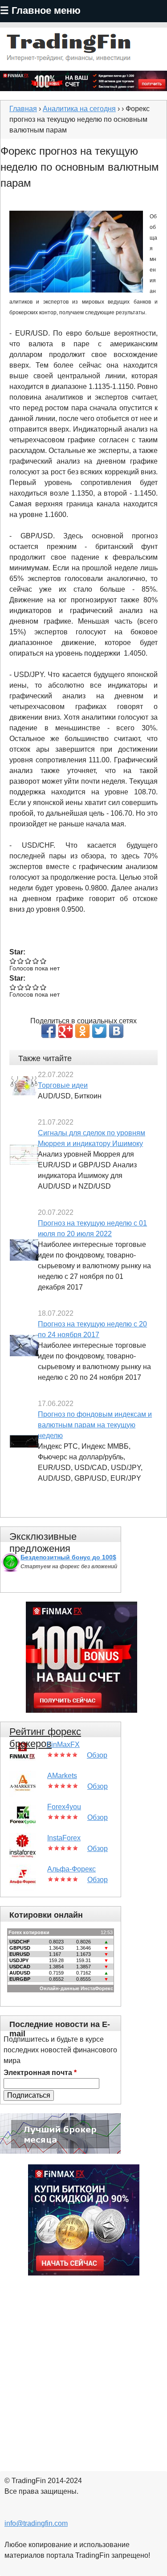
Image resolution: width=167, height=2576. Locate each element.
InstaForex (64, 1838)
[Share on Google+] (65, 1031)
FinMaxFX (63, 1745)
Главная (23, 109)
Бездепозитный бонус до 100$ (68, 1557)
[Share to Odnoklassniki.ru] (82, 1031)
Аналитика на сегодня (79, 109)
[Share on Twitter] (99, 1031)
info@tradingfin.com (36, 2523)
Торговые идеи (63, 1085)
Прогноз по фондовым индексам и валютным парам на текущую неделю (95, 1425)
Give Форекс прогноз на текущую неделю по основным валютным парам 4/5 (36, 961)
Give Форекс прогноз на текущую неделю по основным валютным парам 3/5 (28, 961)
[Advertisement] (83, 2368)
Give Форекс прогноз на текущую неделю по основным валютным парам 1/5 (13, 961)
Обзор (97, 1755)
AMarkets (62, 1776)
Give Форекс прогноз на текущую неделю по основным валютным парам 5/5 (43, 961)
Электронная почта (40, 2073)
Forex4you (64, 1807)
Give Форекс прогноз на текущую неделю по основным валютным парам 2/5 (21, 961)
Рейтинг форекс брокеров (45, 1738)
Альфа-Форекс (71, 1869)
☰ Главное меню (40, 10)
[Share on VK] (116, 1031)
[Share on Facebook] (49, 1031)
